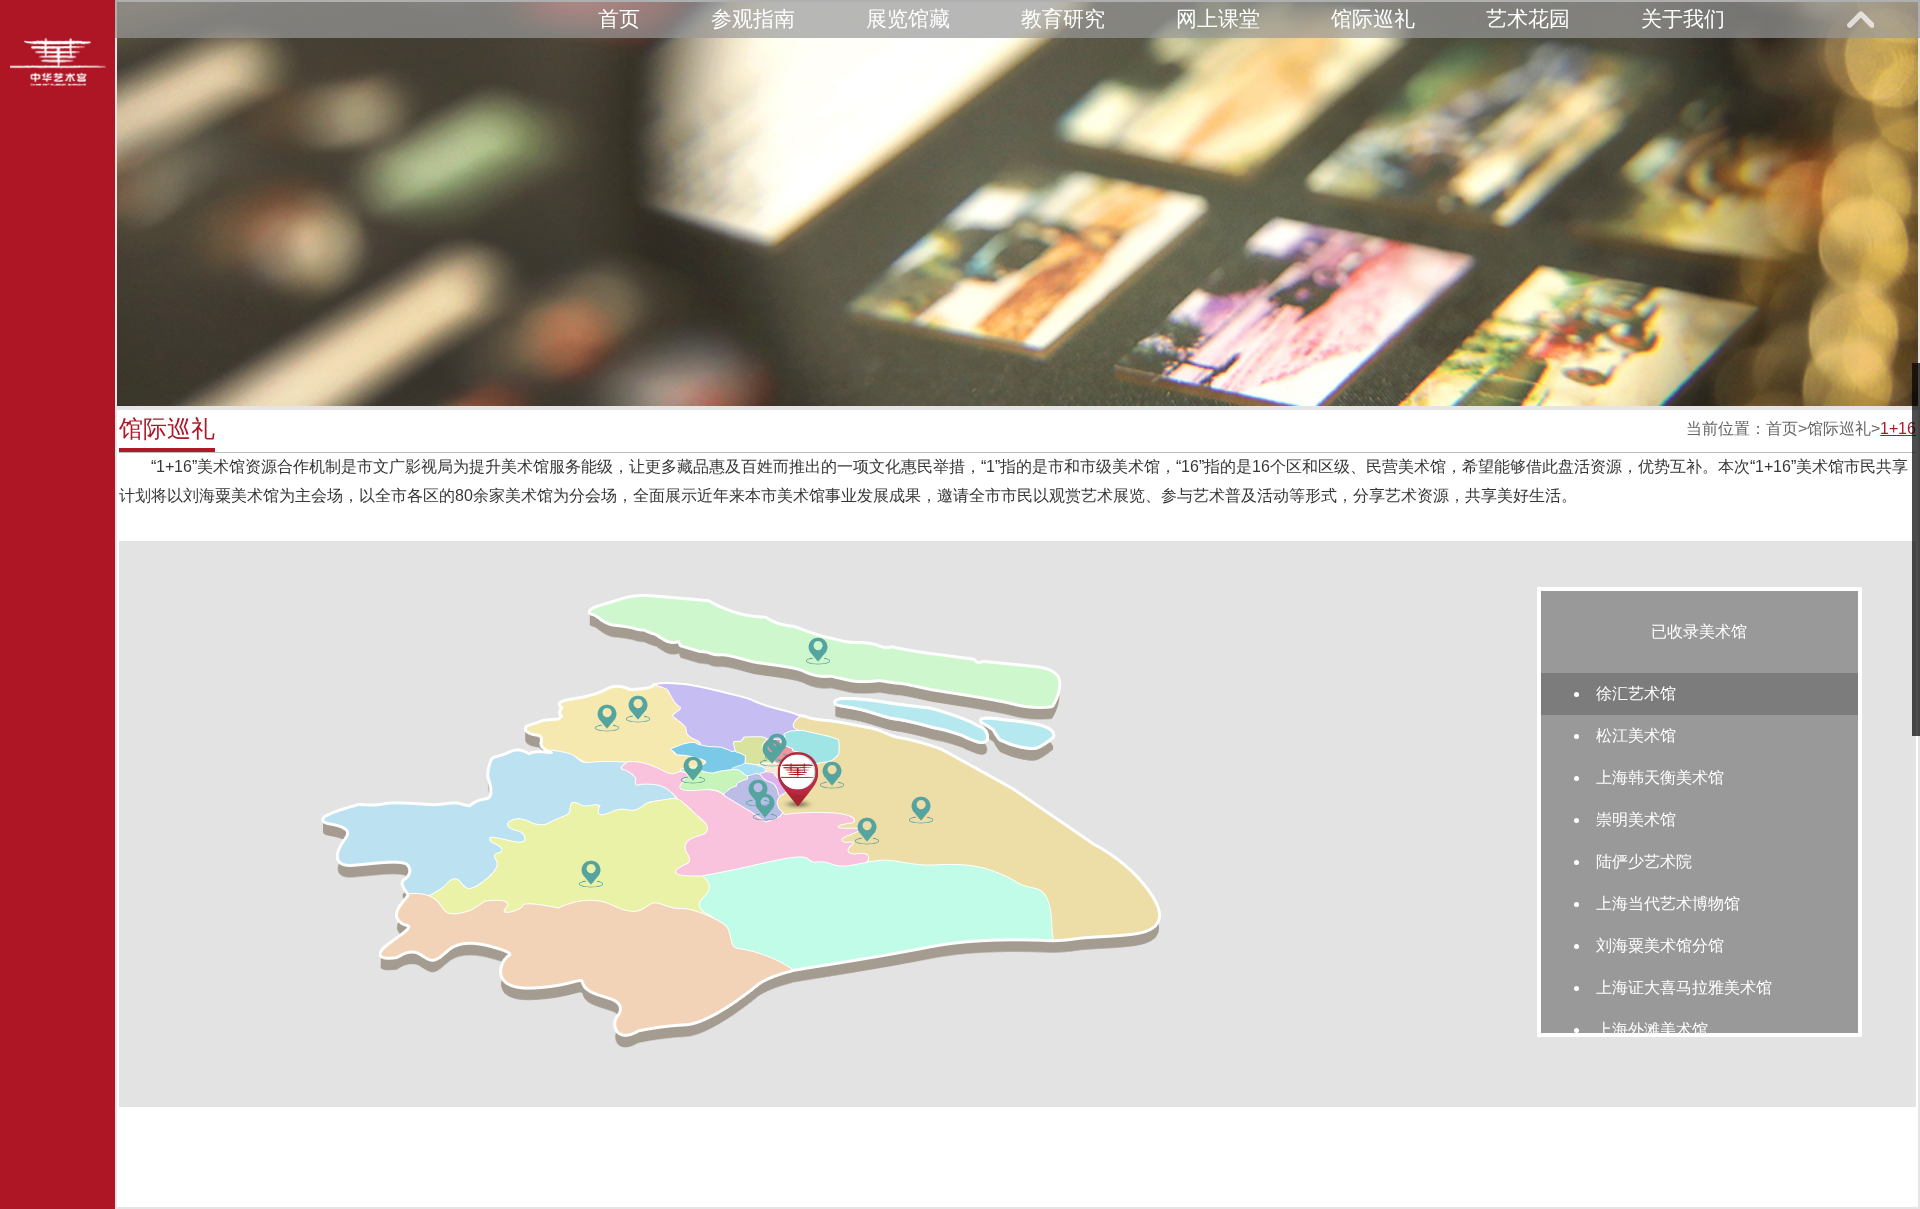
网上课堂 (1218, 18)
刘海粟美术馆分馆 (1660, 945)
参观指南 (753, 18)
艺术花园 (1528, 18)
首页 (619, 18)
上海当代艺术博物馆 (1668, 903)
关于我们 (1683, 18)
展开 (1860, 19)
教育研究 (1063, 18)
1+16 (1898, 428)
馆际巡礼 (1373, 18)
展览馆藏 (908, 18)
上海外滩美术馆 (1652, 1029)
